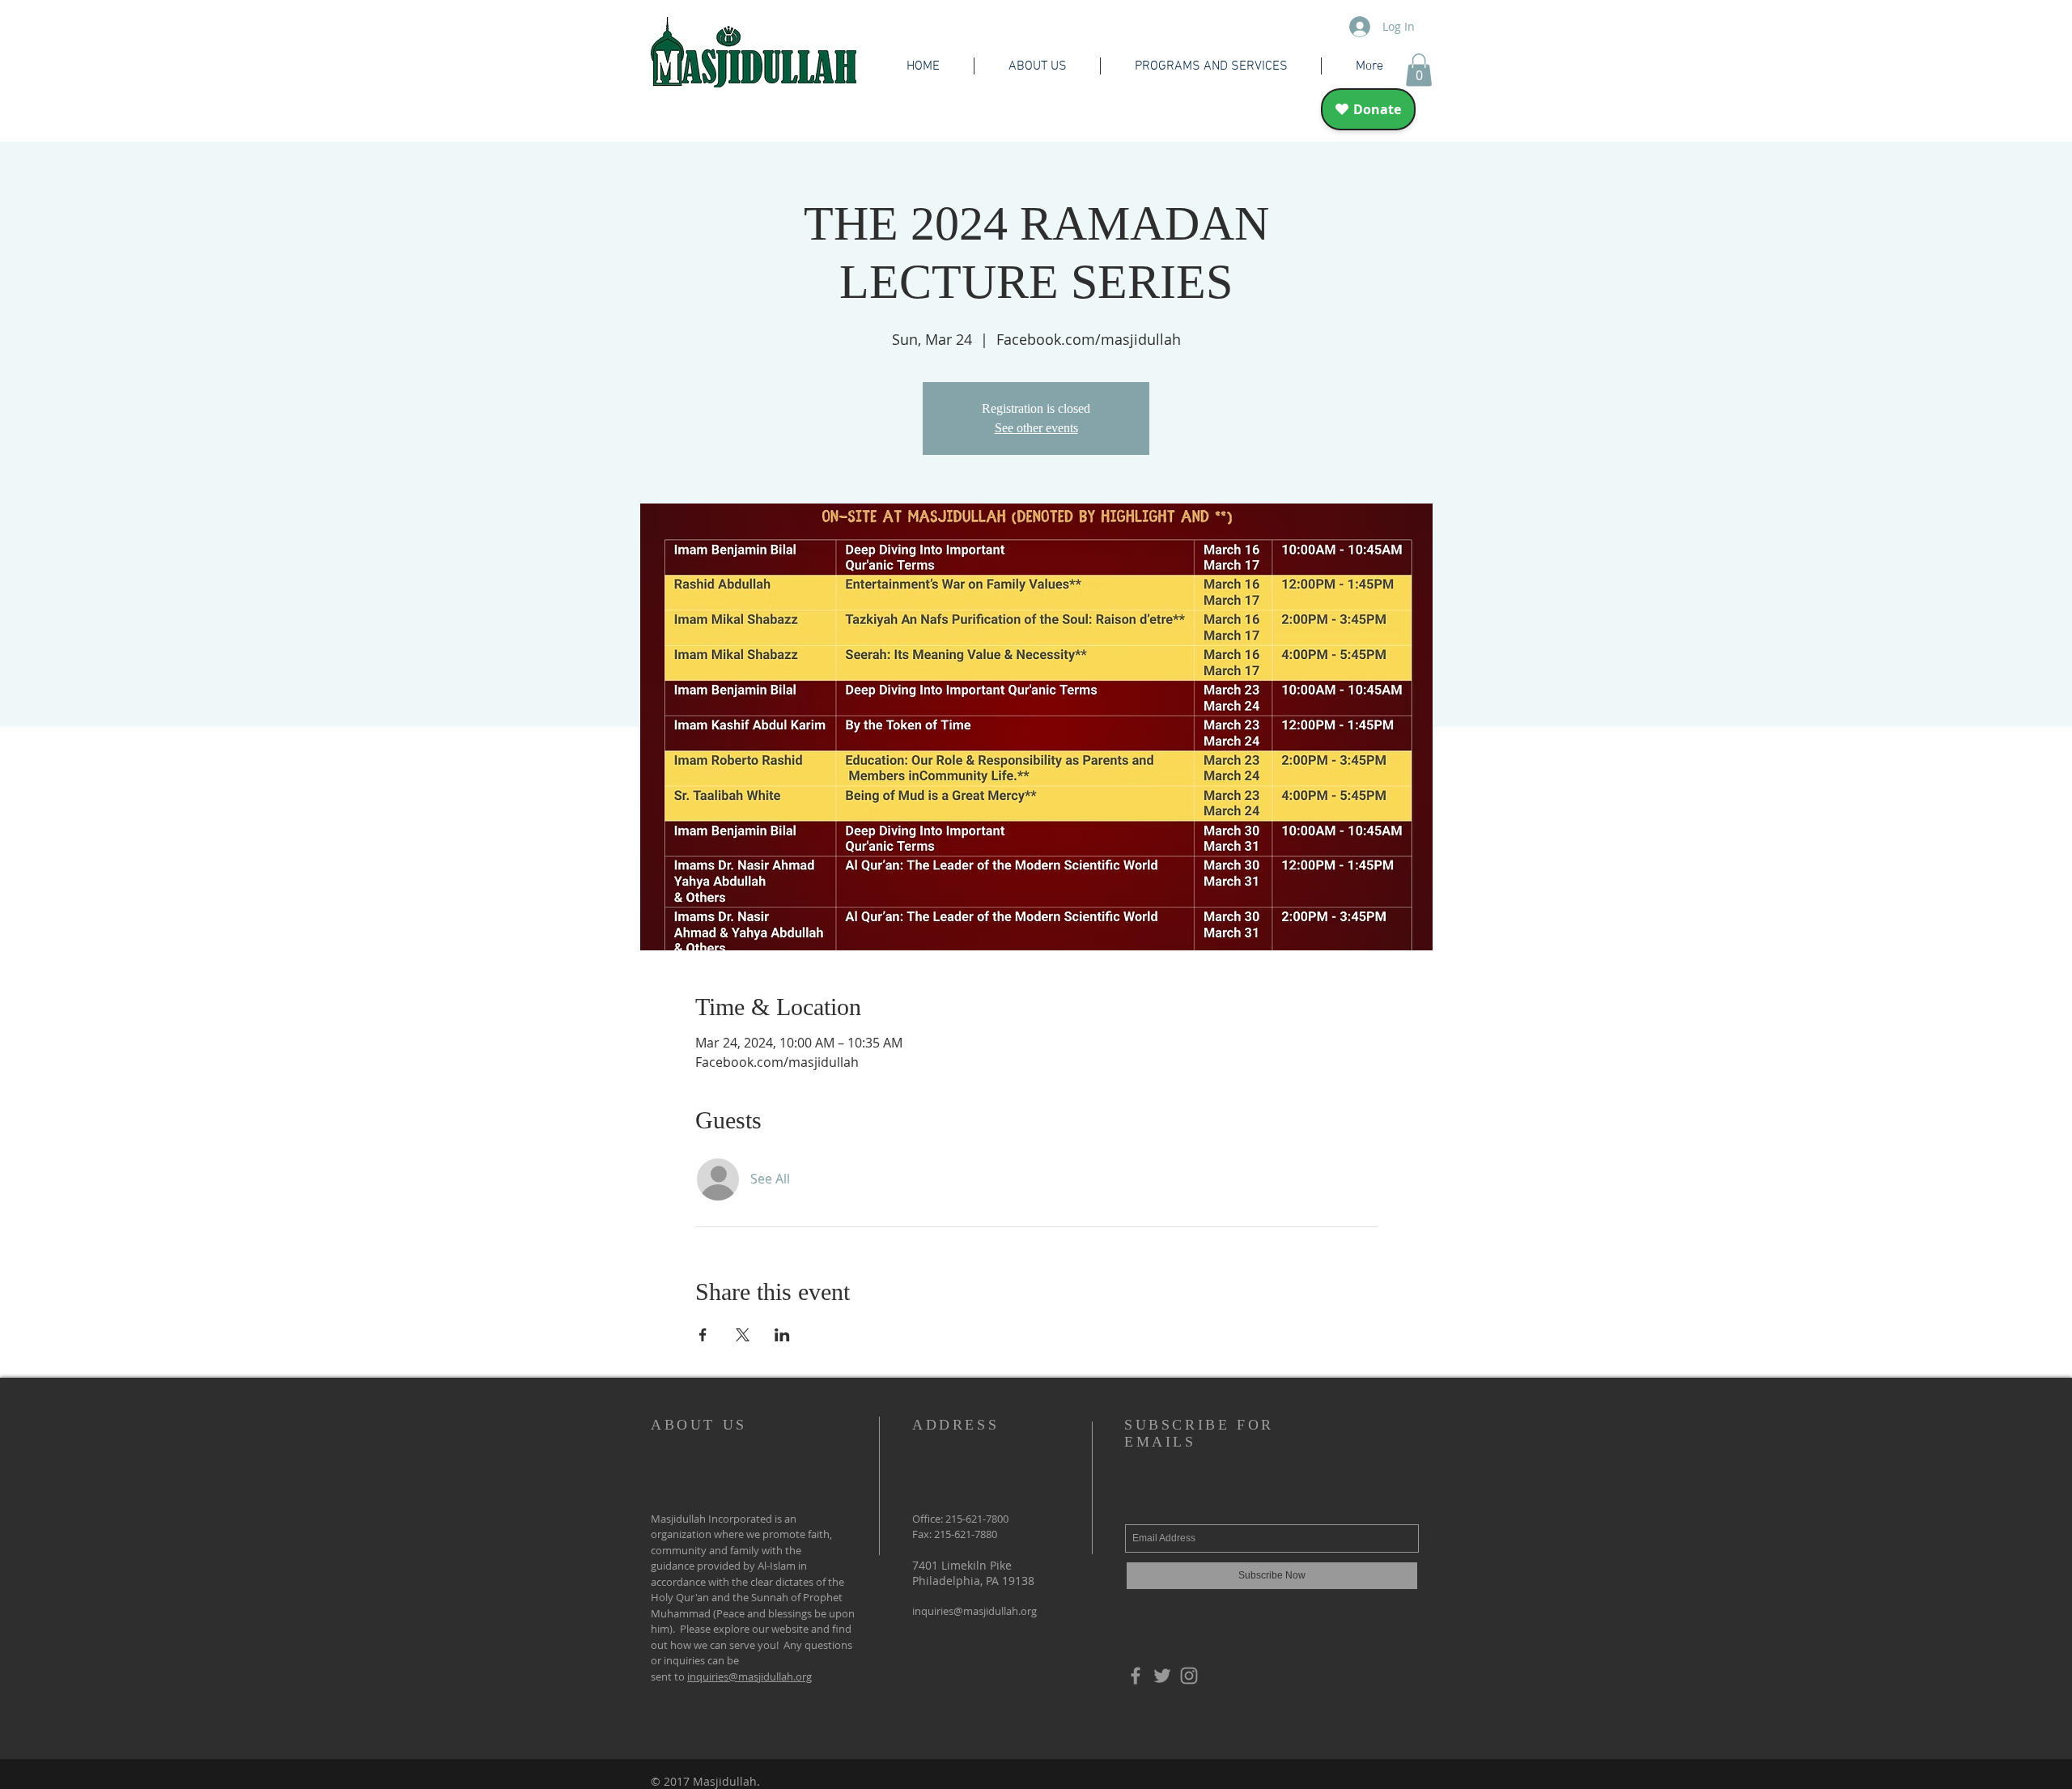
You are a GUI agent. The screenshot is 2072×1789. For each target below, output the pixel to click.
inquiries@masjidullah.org (749, 1676)
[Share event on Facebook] (703, 1335)
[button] (1419, 70)
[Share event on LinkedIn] (782, 1335)
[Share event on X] (743, 1335)
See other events (1036, 428)
